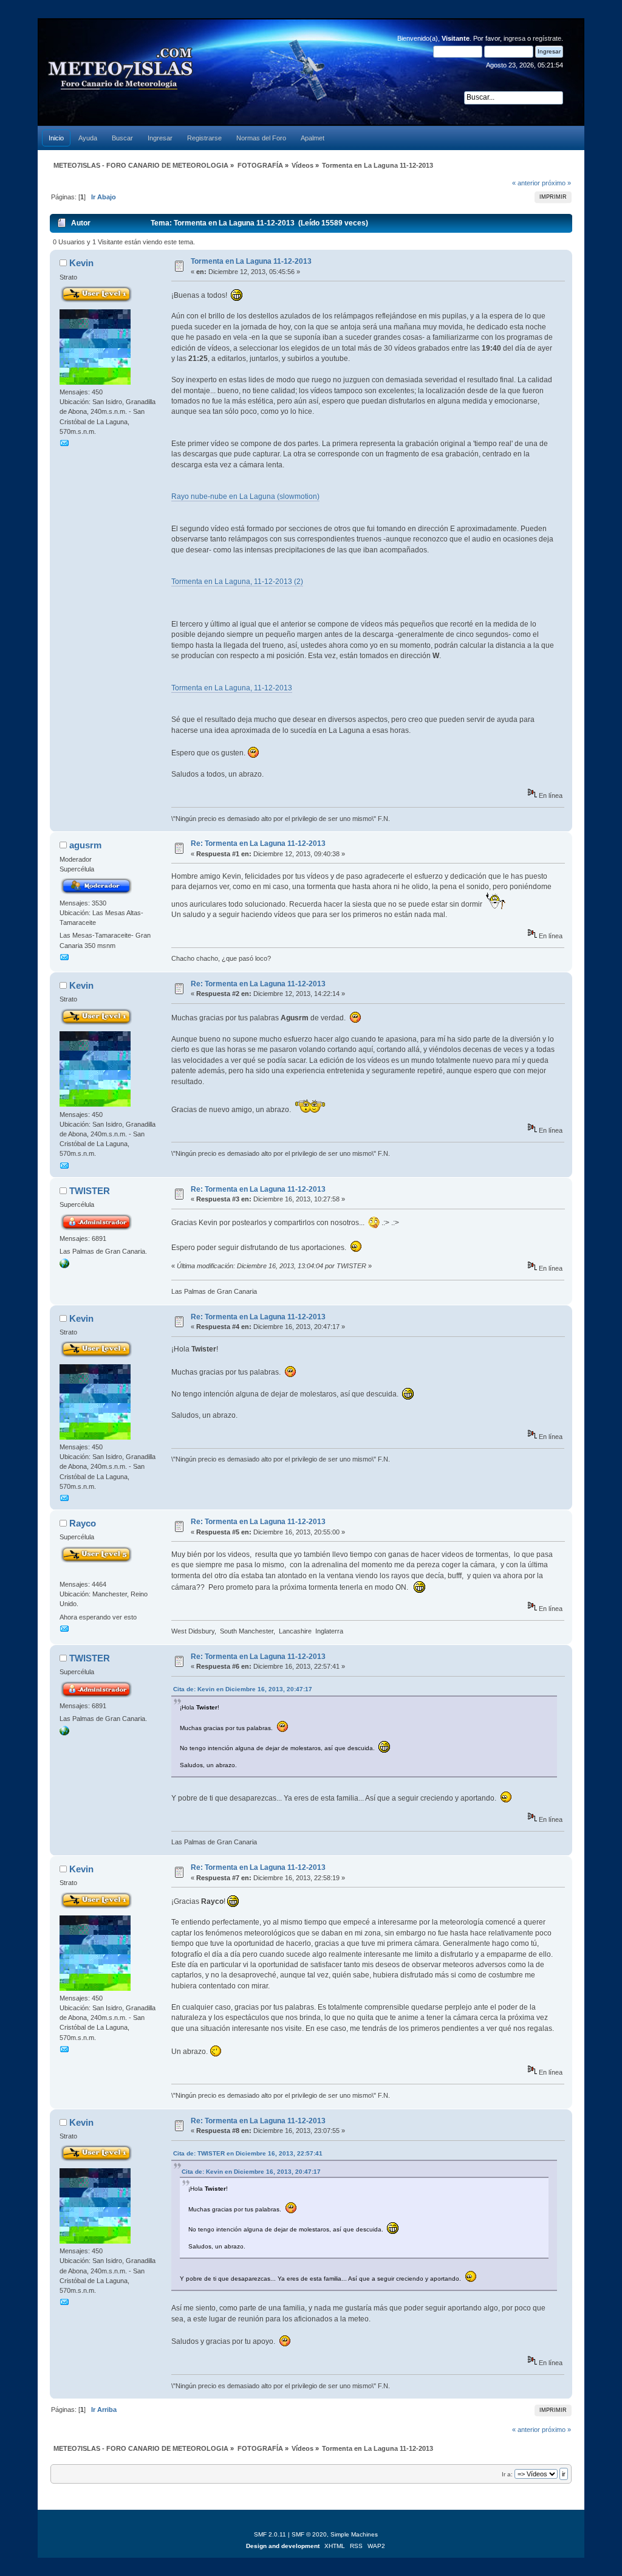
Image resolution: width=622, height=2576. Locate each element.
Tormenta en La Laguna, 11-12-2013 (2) (237, 582)
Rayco (83, 1523)
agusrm (85, 845)
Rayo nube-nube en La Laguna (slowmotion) (245, 496)
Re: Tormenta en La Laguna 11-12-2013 (258, 843)
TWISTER (90, 1191)
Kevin (81, 263)
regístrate (547, 38)
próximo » (556, 183)
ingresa (514, 38)
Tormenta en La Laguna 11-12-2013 (251, 261)
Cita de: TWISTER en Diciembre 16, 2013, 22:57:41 (248, 2153)
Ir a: (507, 2474)
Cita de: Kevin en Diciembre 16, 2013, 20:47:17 (243, 1689)
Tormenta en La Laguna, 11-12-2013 (232, 688)
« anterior (526, 183)
